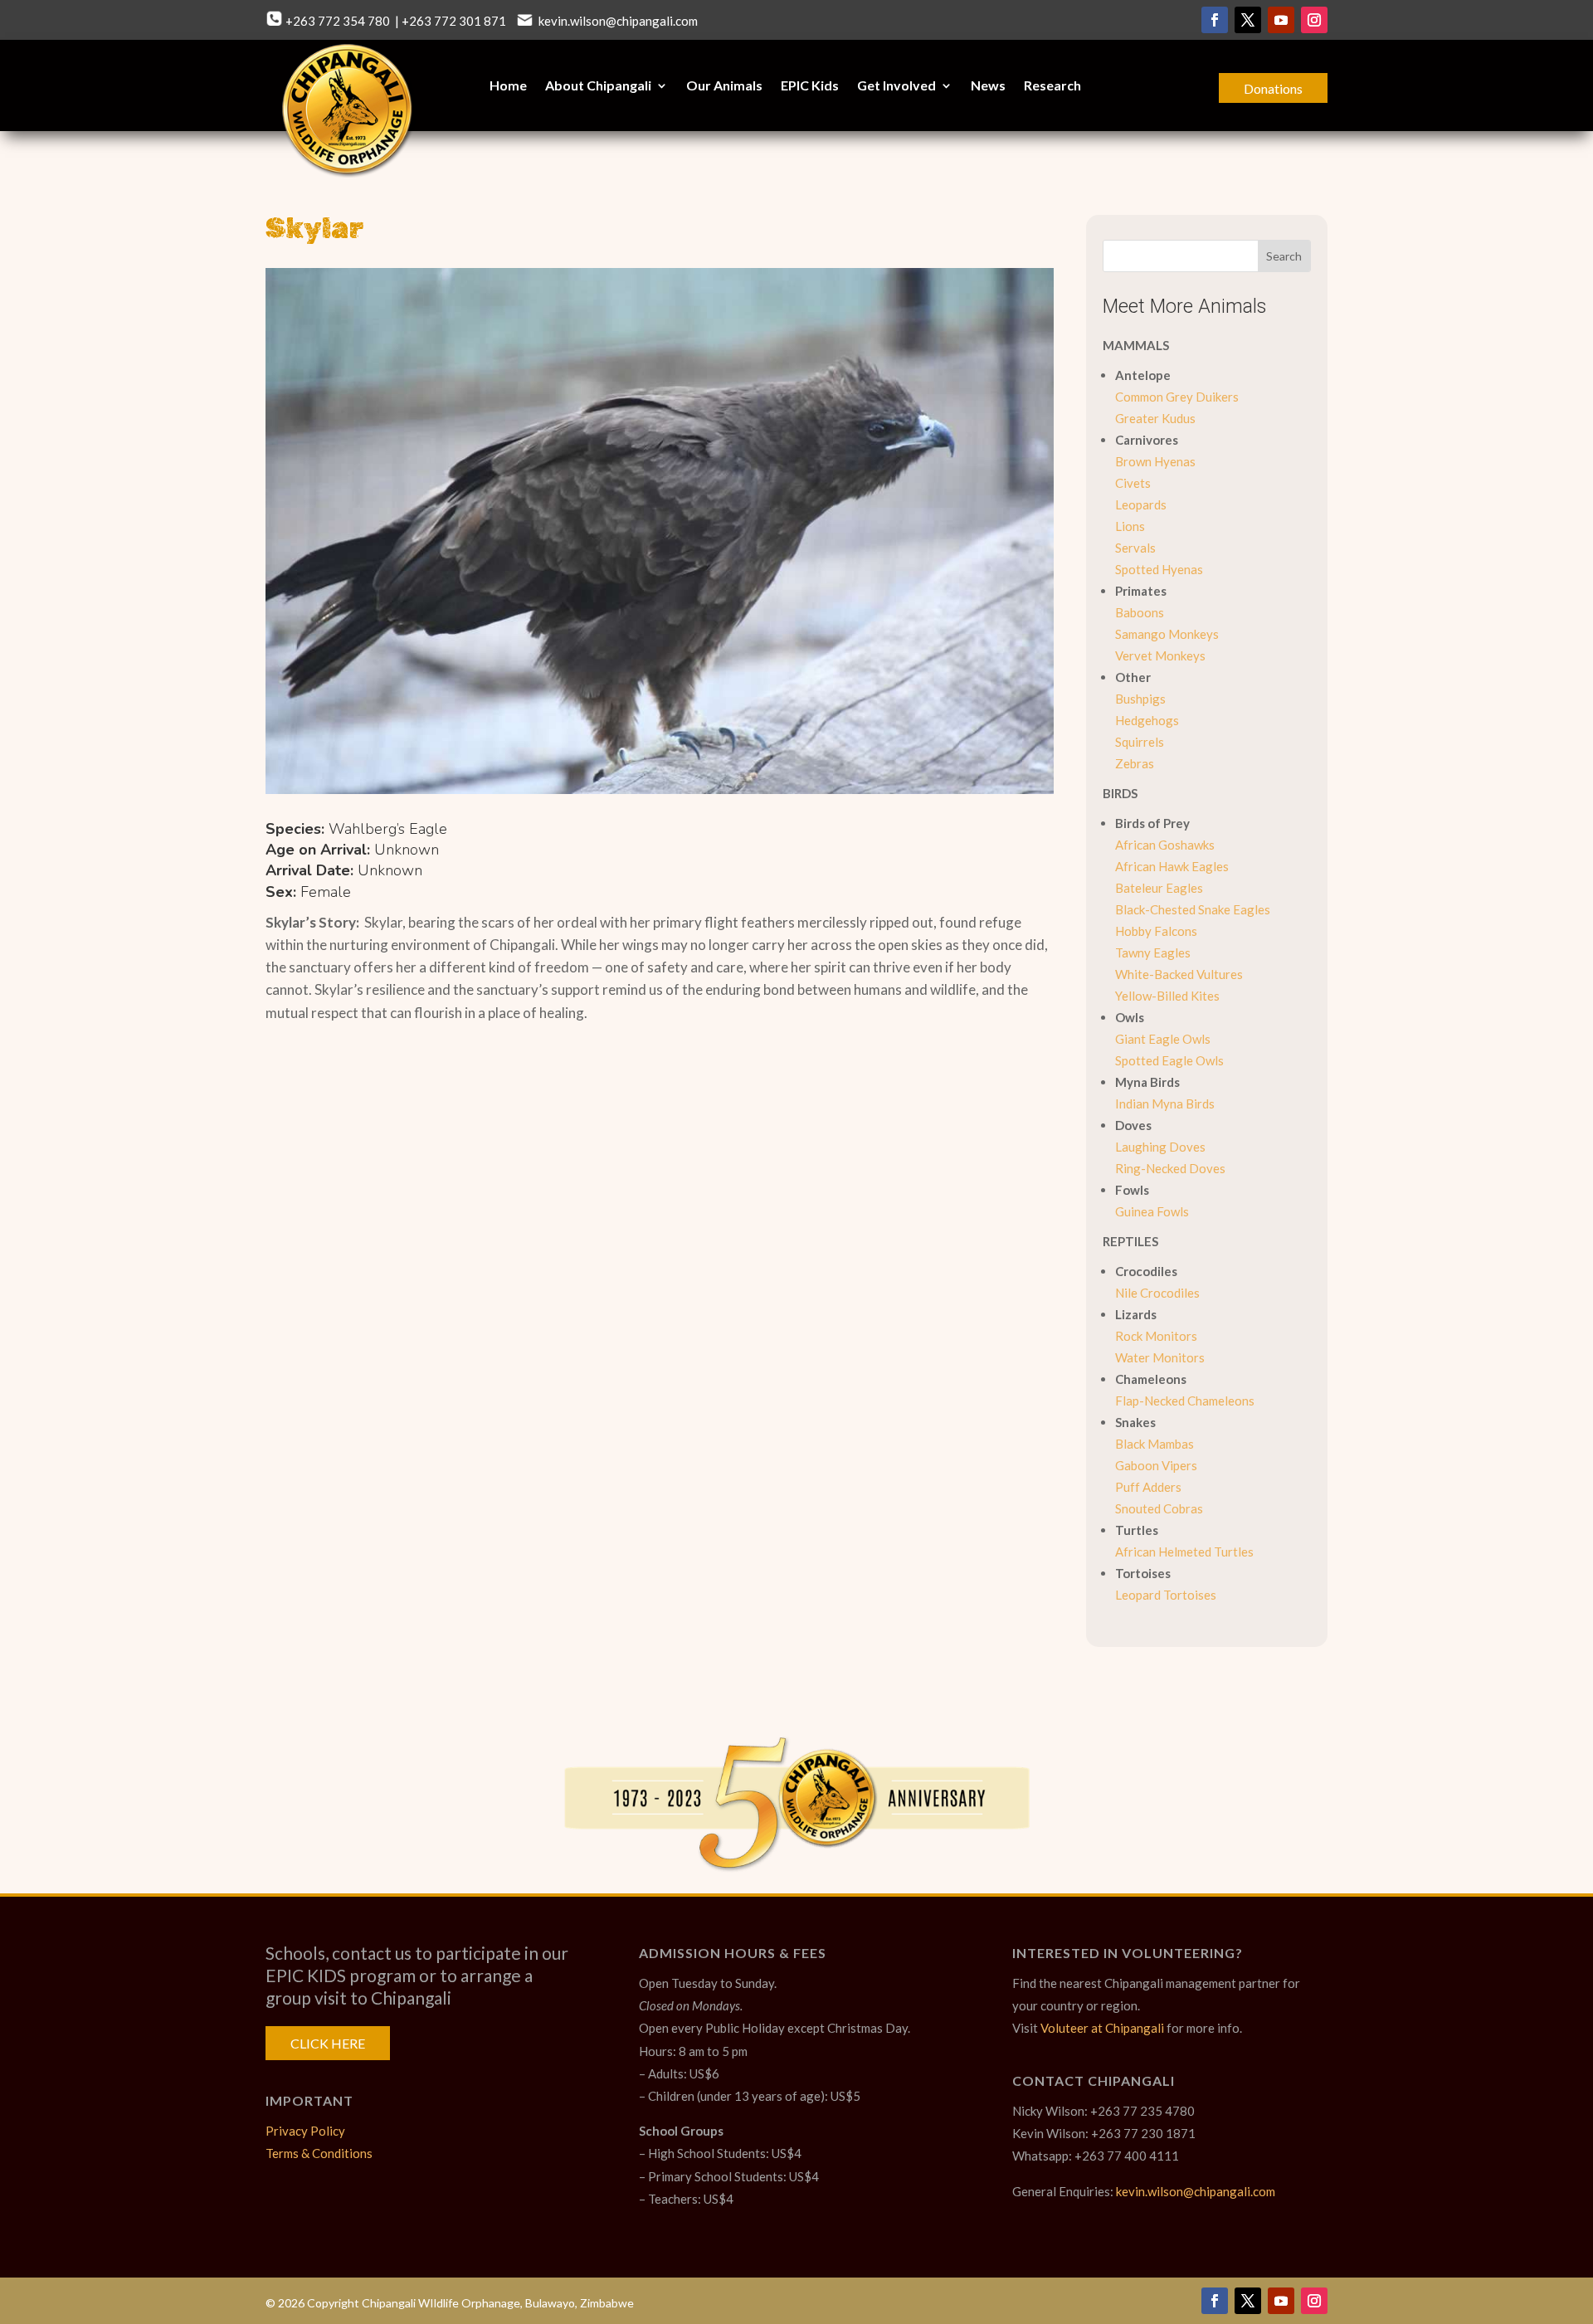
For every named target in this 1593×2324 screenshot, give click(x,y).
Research (1052, 86)
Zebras (1135, 763)
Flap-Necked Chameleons (1185, 1401)
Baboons (1140, 612)
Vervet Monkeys (1160, 655)
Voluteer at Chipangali (1102, 2028)
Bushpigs (1140, 699)
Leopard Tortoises (1166, 1595)
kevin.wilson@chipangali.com (617, 21)
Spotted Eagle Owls (1169, 1060)
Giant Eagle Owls (1163, 1039)
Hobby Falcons (1156, 931)
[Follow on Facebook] (1215, 20)
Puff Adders (1148, 1487)
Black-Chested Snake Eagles (1193, 909)
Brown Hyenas (1155, 461)
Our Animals (724, 86)
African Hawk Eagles (1172, 866)
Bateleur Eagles (1159, 888)
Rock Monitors (1156, 1336)
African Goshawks (1165, 845)
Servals (1135, 548)
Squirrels (1140, 742)
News (988, 86)
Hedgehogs (1147, 720)
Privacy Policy (305, 2131)
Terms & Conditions (319, 2153)
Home (508, 86)
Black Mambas (1155, 1444)
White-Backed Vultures (1179, 974)
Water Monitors (1160, 1357)
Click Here (328, 2043)
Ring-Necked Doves (1170, 1168)
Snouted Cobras (1159, 1508)
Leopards (1141, 504)
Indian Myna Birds (1165, 1104)
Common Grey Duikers (1177, 397)
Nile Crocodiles (1157, 1293)
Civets (1133, 483)
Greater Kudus (1155, 418)
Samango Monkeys (1167, 634)
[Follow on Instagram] (1314, 20)
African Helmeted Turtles (1184, 1552)
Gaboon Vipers (1156, 1465)
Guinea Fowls (1152, 1211)
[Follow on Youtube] (1281, 20)
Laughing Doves (1160, 1147)
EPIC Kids (810, 86)
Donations (1273, 88)
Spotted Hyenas (1159, 569)
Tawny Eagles (1153, 952)
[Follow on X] (1248, 20)
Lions (1130, 526)
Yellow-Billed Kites (1167, 996)
